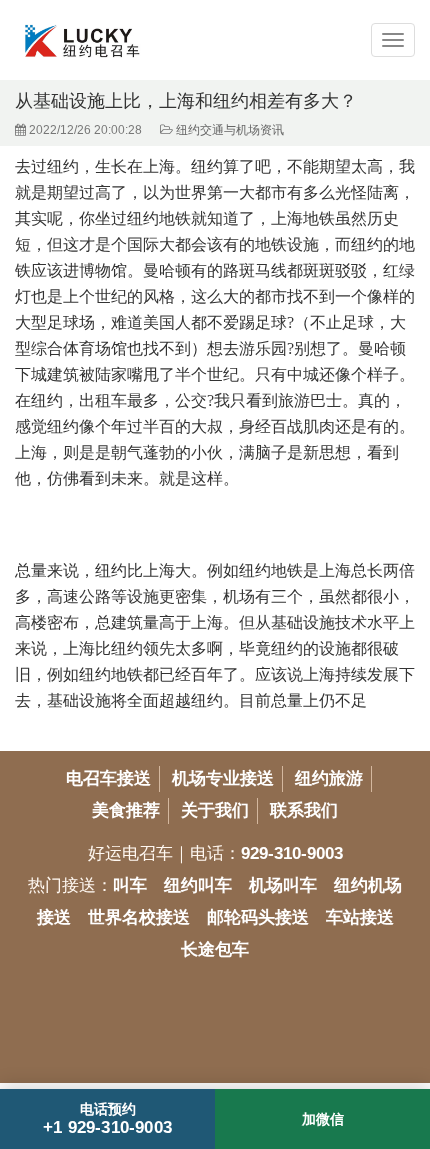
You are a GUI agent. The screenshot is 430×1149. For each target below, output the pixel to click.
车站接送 (360, 917)
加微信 (323, 1119)
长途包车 (215, 949)
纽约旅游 (329, 778)
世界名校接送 (139, 917)
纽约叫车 (198, 885)
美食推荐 (126, 810)
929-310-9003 (292, 853)
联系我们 (304, 810)
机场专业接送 (223, 778)
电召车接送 (108, 778)
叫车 (130, 885)
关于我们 (215, 810)
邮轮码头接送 (258, 917)
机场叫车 (283, 885)
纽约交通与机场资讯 (230, 130)
